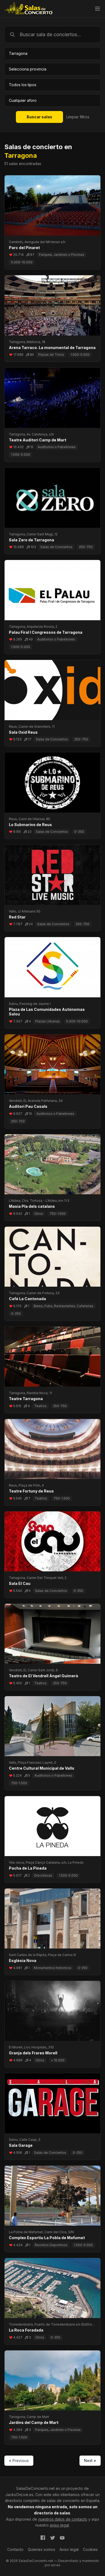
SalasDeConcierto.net (35, 2488)
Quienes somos (41, 2549)
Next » (90, 2461)
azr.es (56, 2565)
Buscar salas (39, 117)
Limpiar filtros (78, 117)
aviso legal (59, 2525)
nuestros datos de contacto (63, 2519)
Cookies (90, 2549)
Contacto (15, 2549)
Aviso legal (69, 2549)
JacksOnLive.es (19, 2495)
